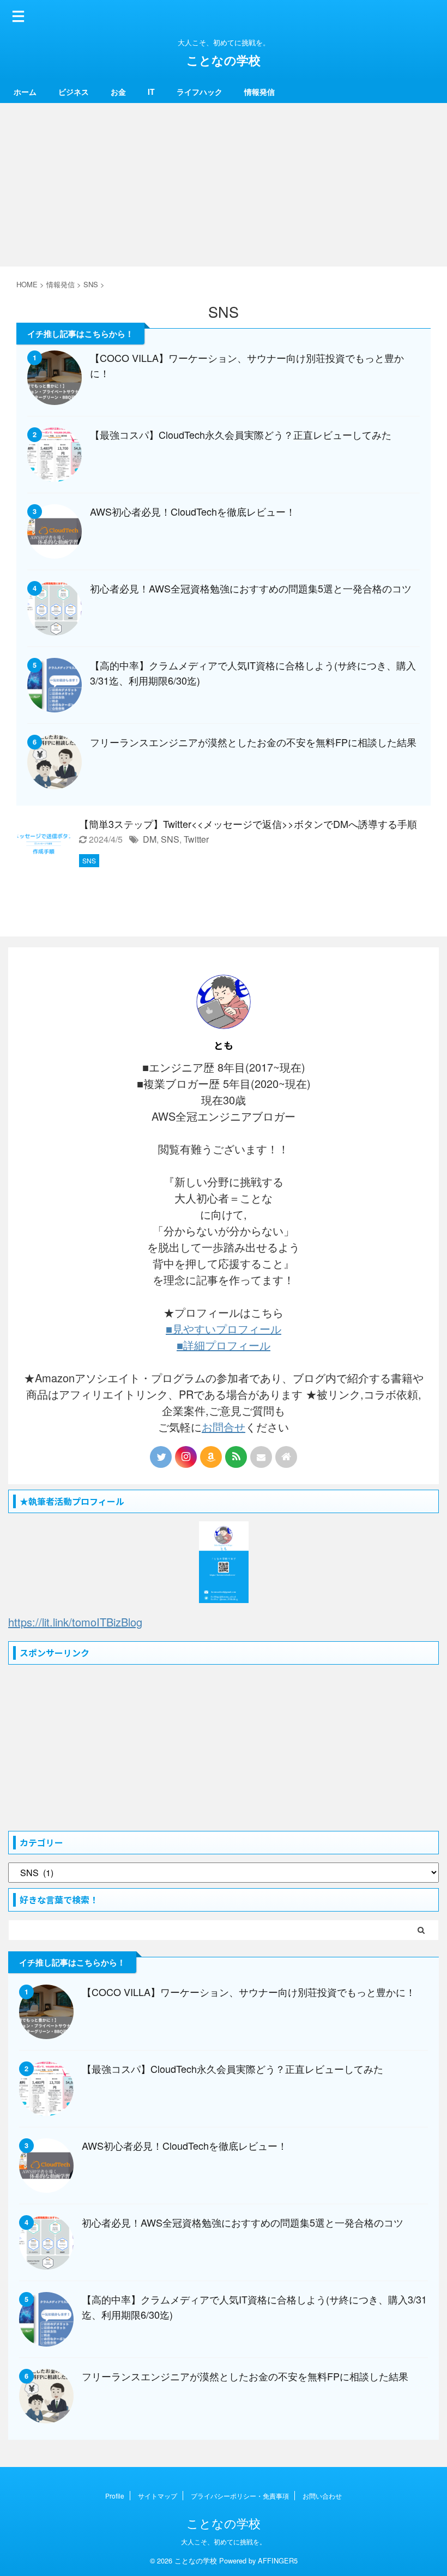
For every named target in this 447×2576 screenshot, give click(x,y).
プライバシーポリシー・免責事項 (240, 2496)
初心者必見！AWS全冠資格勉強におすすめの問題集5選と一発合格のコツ (251, 588)
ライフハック (200, 92)
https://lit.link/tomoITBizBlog (75, 1622)
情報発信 (259, 92)
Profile (115, 2496)
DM (150, 839)
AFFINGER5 (278, 2560)
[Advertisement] (224, 185)
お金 (118, 92)
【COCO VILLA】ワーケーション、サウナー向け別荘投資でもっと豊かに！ (249, 1992)
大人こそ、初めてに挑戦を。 (224, 2541)
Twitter (196, 839)
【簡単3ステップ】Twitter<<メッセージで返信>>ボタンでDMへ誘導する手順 (248, 824)
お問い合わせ (322, 2496)
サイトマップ (158, 2496)
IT (151, 92)
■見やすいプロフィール (224, 1329)
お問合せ (224, 1427)
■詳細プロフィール (224, 1345)
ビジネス (74, 92)
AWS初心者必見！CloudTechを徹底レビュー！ (193, 511)
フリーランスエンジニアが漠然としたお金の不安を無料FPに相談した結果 (253, 742)
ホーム (25, 92)
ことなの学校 (224, 60)
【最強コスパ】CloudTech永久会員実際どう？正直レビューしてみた (241, 434)
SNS (170, 839)
